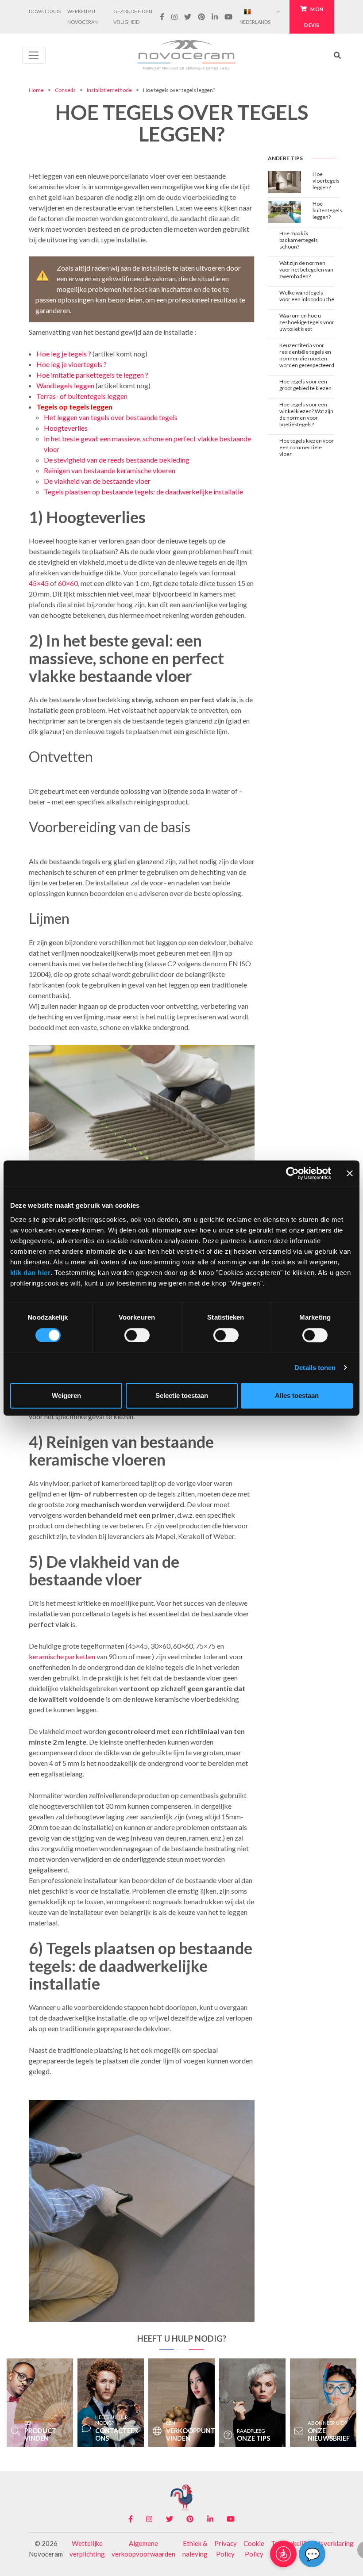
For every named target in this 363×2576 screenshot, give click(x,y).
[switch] (137, 1335)
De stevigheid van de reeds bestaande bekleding (117, 460)
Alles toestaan (297, 1395)
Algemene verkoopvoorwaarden (143, 2549)
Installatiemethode (109, 90)
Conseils (65, 90)
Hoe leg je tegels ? (64, 354)
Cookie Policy (254, 2549)
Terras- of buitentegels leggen (82, 396)
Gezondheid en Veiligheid (133, 17)
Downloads (45, 11)
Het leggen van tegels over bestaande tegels (111, 417)
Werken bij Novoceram (83, 17)
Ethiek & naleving (195, 2549)
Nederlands (255, 22)
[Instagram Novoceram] (174, 17)
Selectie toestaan (182, 1395)
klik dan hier (31, 1273)
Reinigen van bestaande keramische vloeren (110, 470)
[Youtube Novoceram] (229, 17)
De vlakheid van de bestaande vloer (97, 481)
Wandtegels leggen (65, 385)
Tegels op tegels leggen (74, 407)
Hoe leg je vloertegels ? (71, 364)
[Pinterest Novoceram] (201, 17)
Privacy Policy (226, 2549)
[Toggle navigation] (34, 55)
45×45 (39, 583)
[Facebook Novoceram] (162, 17)
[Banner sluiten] (350, 1174)
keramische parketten (62, 1656)
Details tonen (315, 1368)
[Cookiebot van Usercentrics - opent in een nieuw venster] (292, 1174)
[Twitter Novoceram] (187, 17)
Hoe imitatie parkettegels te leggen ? (92, 375)
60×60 (68, 583)
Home (36, 90)
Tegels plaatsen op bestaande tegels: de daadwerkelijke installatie (143, 492)
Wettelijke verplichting (87, 2549)
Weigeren (66, 1395)
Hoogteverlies (66, 428)
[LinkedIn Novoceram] (215, 17)
